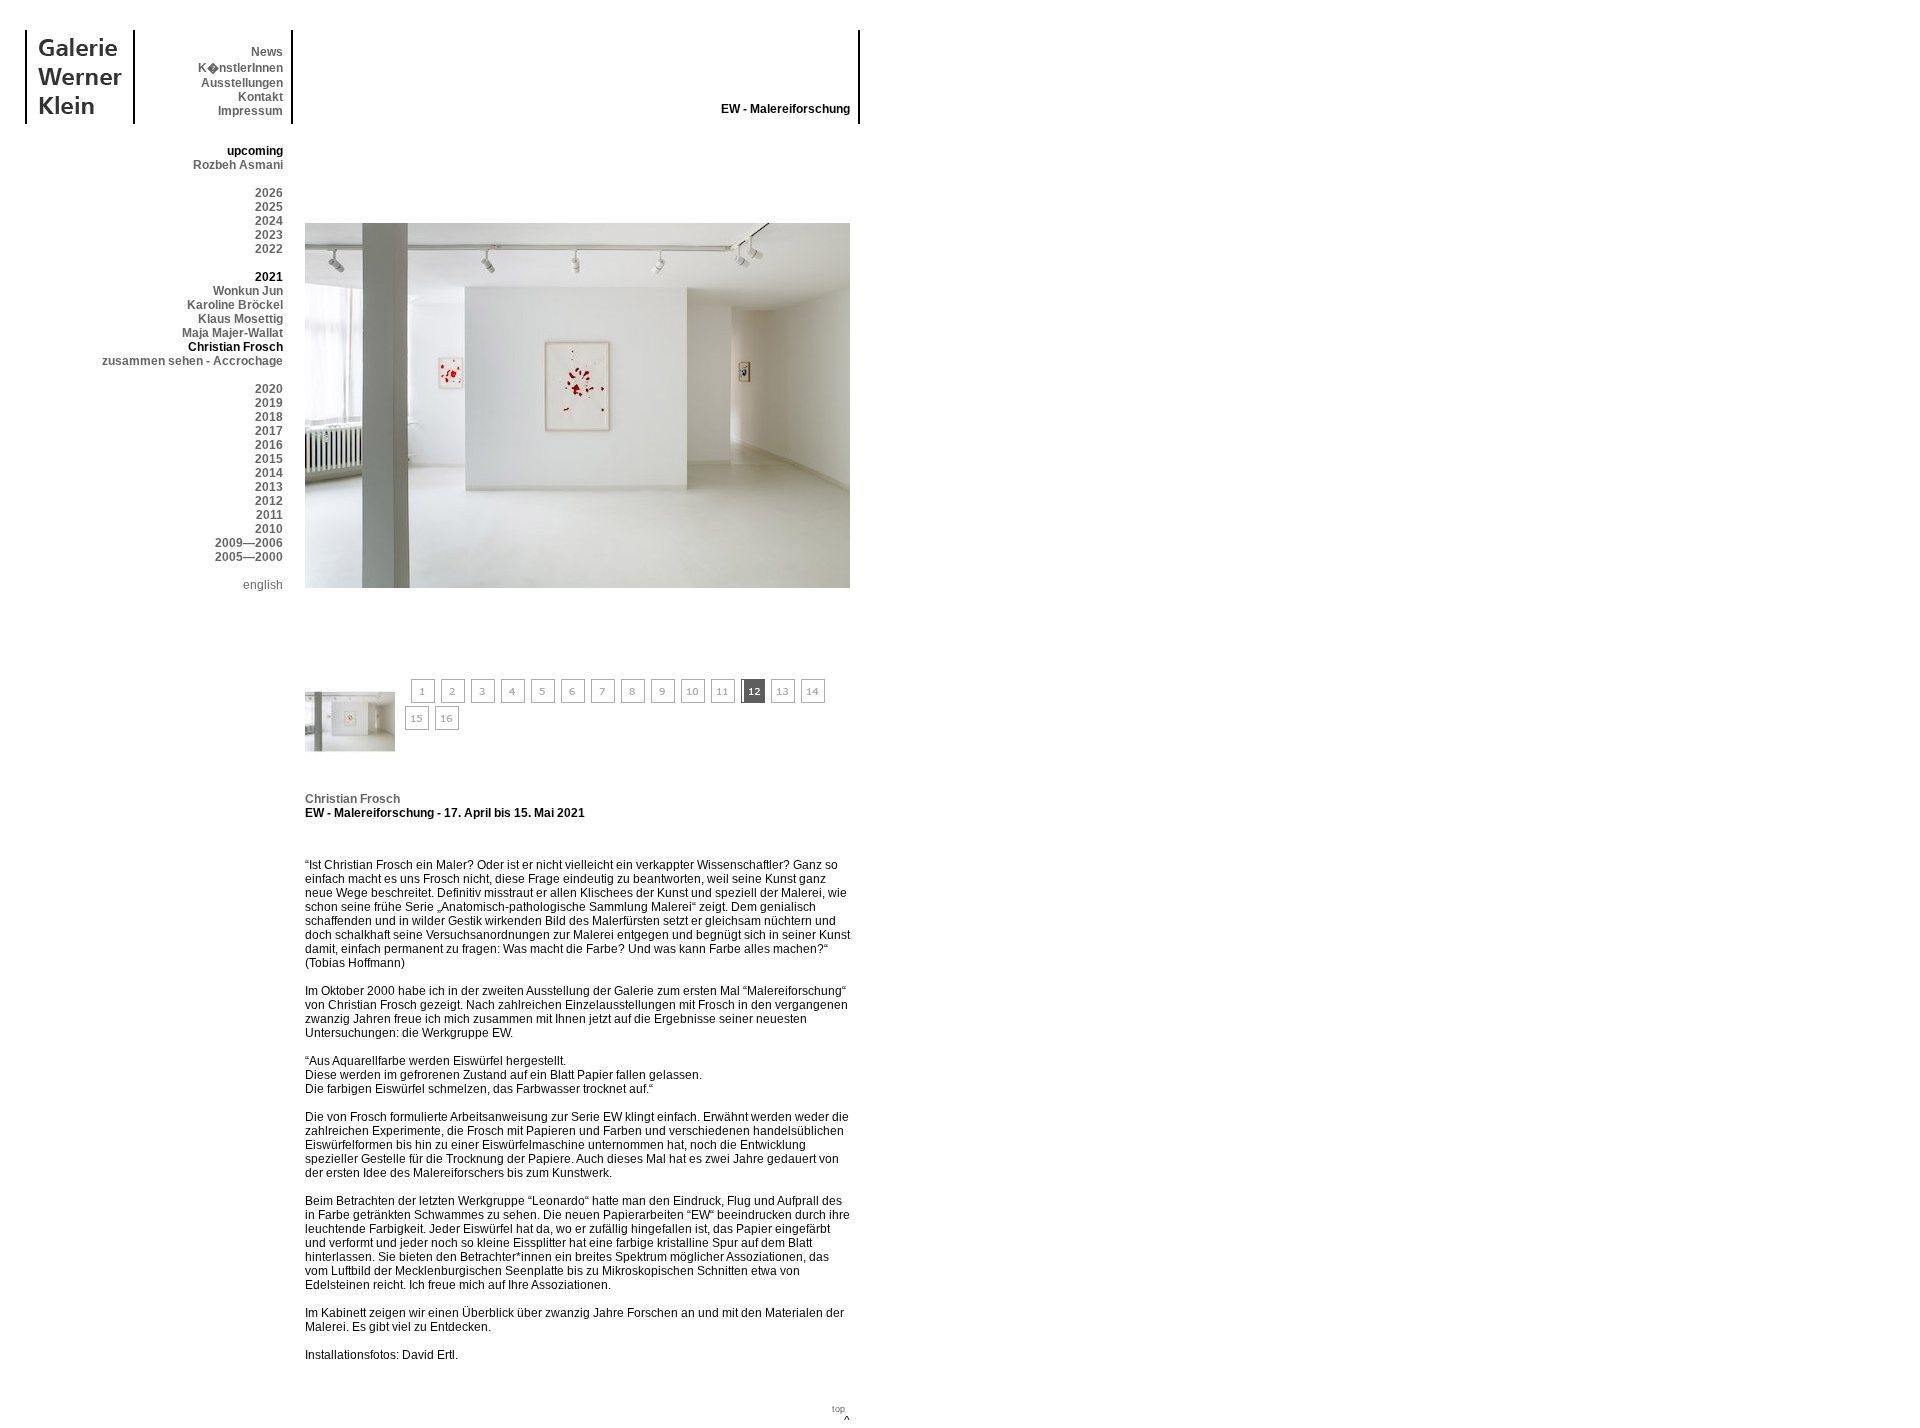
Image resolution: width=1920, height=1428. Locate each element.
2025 (269, 207)
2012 (269, 501)
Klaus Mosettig (240, 319)
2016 (269, 445)
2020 (269, 389)
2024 (269, 221)
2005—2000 (249, 557)
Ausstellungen (242, 83)
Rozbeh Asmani (238, 165)
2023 (269, 235)
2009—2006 (249, 543)
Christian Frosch (352, 799)
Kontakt (260, 97)
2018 (269, 417)
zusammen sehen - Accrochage (192, 361)
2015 (269, 459)
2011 (269, 515)
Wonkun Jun (248, 291)
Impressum (250, 111)
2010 (269, 529)
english (263, 585)
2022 (269, 249)
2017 (269, 431)
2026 (269, 193)
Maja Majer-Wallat (232, 333)
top (838, 1409)
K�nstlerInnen (240, 68)
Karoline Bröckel (235, 305)
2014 (269, 473)
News (267, 52)
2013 (269, 487)
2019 (269, 403)
